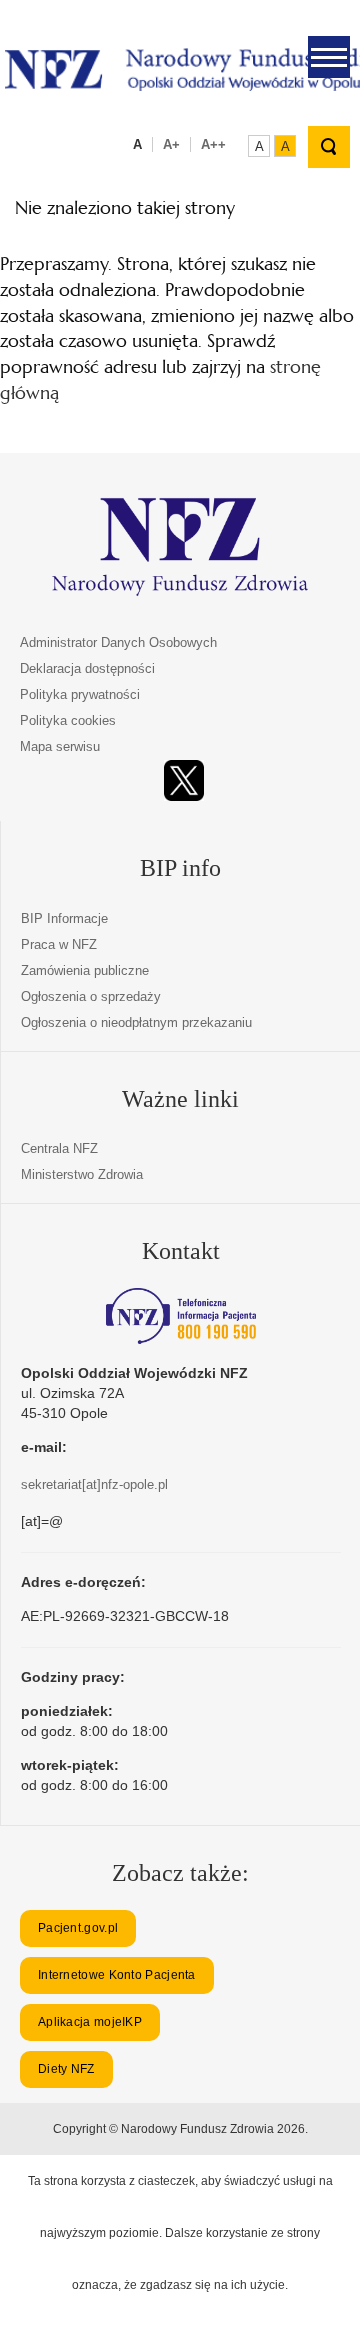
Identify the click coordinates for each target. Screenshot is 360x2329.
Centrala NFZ (59, 1148)
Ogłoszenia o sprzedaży (91, 996)
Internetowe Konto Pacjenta (117, 1975)
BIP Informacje (64, 918)
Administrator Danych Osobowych (118, 642)
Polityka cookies (68, 720)
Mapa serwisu (60, 746)
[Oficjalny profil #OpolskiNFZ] (184, 780)
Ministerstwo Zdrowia (82, 1174)
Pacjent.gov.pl (78, 1928)
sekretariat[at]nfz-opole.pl (94, 1484)
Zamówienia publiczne (85, 970)
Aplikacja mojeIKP (90, 2022)
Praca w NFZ (59, 944)
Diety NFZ (66, 2069)
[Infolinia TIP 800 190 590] (181, 1316)
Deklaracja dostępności (87, 668)
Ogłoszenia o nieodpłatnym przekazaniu (136, 1022)
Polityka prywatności (80, 694)
